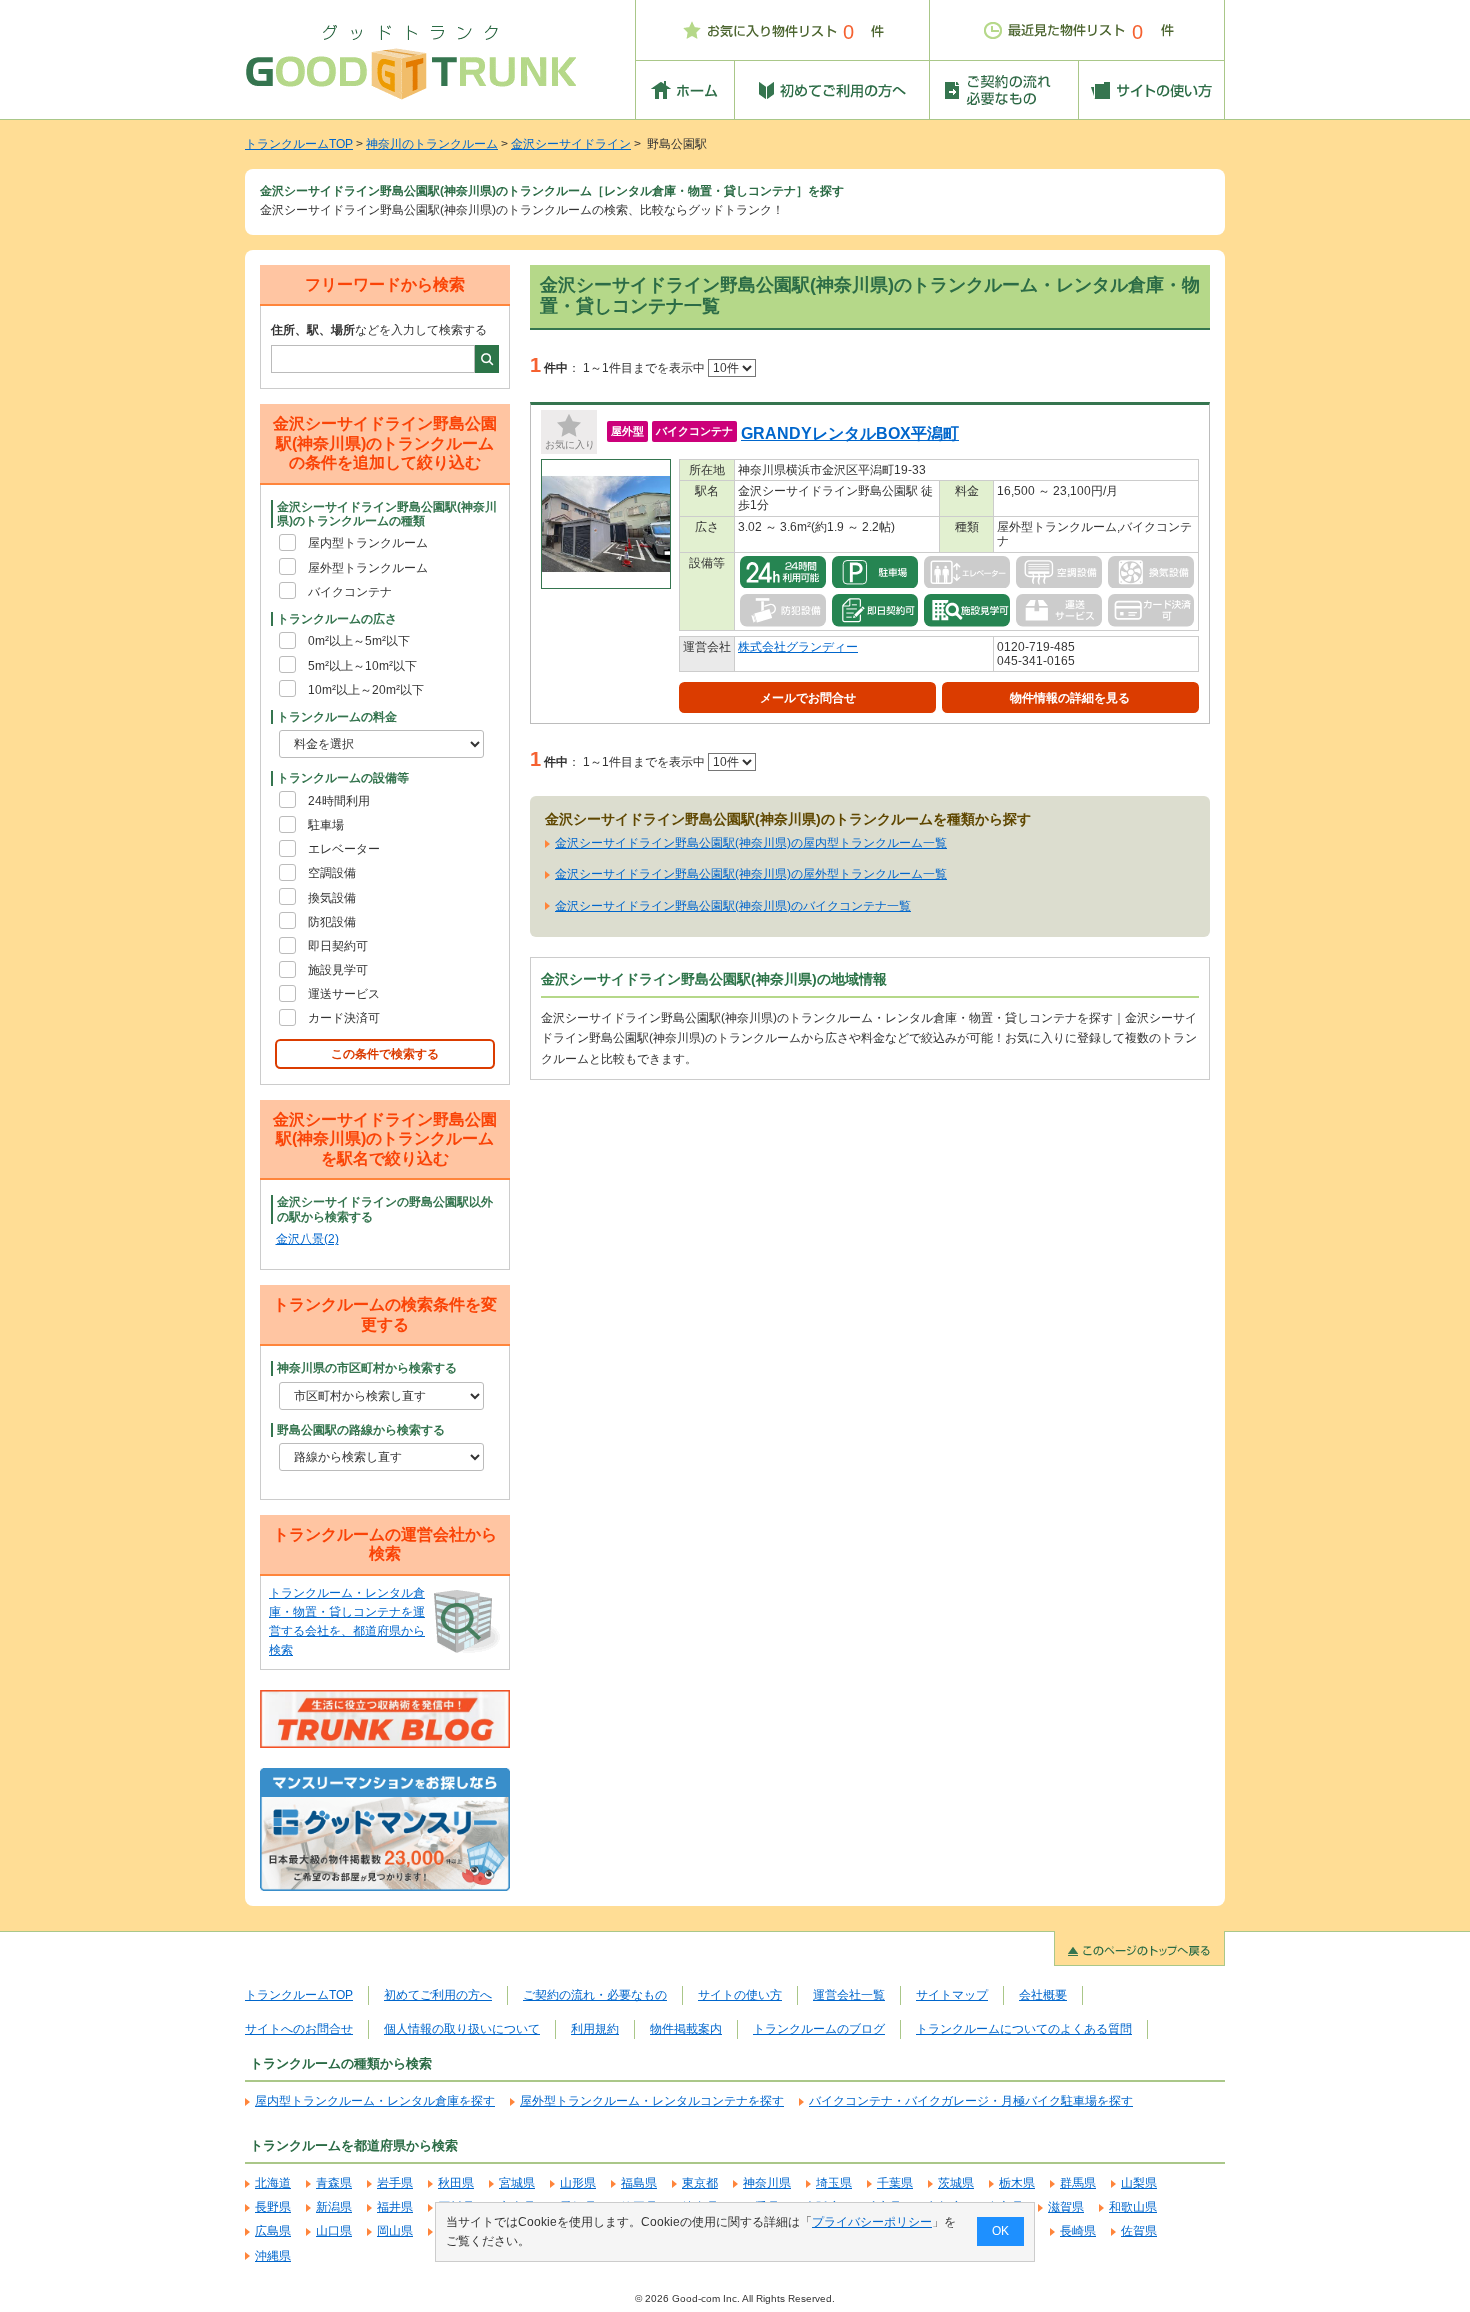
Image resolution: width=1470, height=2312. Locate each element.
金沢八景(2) (307, 1239)
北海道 (273, 2183)
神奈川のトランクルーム (432, 144)
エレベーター (344, 849)
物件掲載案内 (686, 2029)
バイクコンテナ (350, 592)
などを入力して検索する (379, 330)
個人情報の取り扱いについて (462, 2029)
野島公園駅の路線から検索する (361, 1430)
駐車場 (326, 825)
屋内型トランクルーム (368, 543)
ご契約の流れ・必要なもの (595, 1995)
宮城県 (517, 2183)
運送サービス (344, 994)
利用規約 (595, 2029)
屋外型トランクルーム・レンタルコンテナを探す (652, 2101)
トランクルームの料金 (337, 717)
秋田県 (456, 2183)
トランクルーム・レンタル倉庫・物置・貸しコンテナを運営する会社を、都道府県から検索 (347, 1622)
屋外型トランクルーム (368, 568)
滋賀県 (1066, 2207)
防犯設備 (332, 922)
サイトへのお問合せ (299, 2029)
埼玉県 (834, 2183)
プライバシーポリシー (872, 2222)
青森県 (334, 2183)
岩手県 (395, 2183)
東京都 (700, 2183)
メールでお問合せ (808, 698)
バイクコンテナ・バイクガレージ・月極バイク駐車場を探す (971, 2101)
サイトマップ (952, 1995)
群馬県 (1078, 2183)
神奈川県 (767, 2183)
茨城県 (956, 2183)
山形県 (578, 2183)
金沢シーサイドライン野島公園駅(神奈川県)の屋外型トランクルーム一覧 (751, 874)
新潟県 (334, 2207)
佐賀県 (1139, 2231)
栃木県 (1017, 2183)
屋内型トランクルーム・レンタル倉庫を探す (375, 2101)
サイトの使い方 (740, 1995)
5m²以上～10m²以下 (362, 666)
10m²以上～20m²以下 (366, 690)
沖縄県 (273, 2256)
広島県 (273, 2231)
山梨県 (1139, 2183)
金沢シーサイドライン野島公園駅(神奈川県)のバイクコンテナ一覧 (733, 906)
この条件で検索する (385, 1054)
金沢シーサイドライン (571, 144)
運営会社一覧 (849, 1995)
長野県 (273, 2207)
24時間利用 (339, 801)
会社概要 (1043, 1995)
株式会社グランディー (798, 647)
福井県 (395, 2207)
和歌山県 (1133, 2207)
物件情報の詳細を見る (1070, 698)
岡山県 (395, 2231)
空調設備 (332, 873)
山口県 (334, 2231)
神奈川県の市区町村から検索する (367, 1368)
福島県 (639, 2183)
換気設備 (332, 898)
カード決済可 (344, 1018)
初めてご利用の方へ (438, 1995)
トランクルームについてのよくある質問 (1024, 2029)
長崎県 (1078, 2231)
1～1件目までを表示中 (645, 368)
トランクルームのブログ (819, 2029)
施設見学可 (338, 970)
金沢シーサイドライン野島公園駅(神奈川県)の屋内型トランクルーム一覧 (751, 843)
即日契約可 (338, 946)
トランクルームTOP (299, 144)
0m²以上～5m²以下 (359, 641)
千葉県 (895, 2183)
